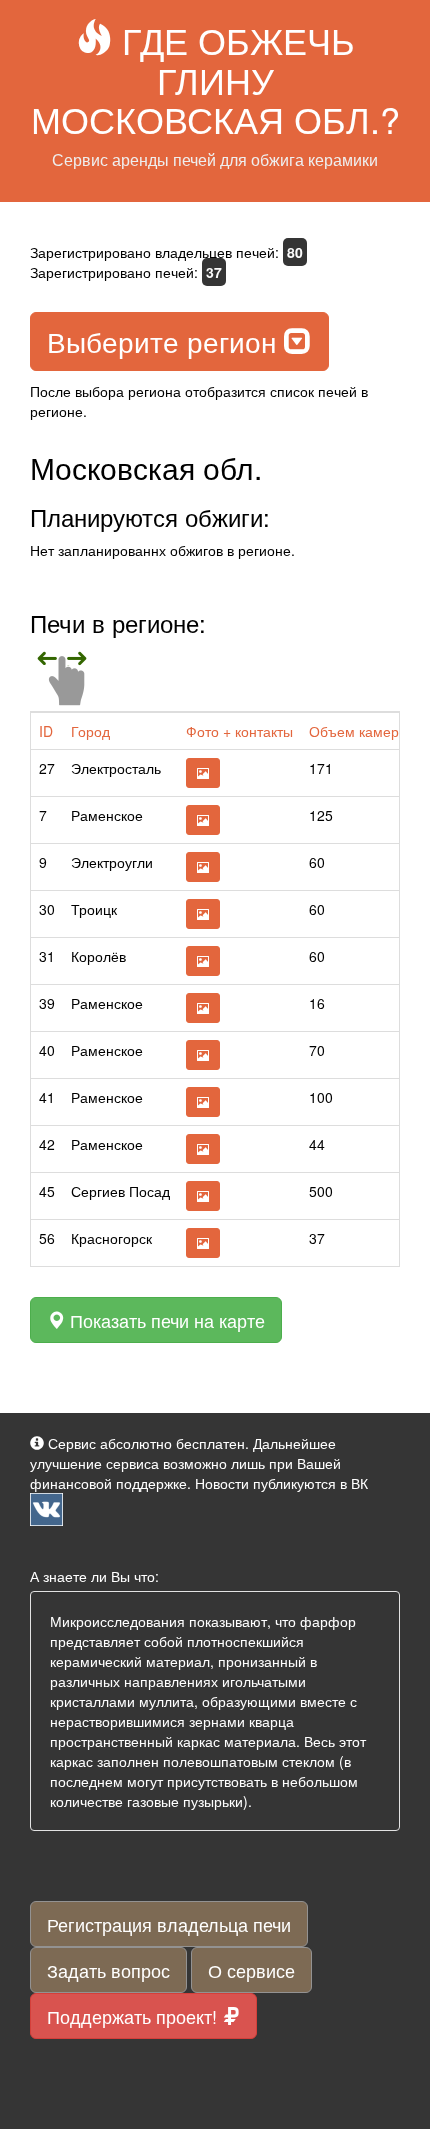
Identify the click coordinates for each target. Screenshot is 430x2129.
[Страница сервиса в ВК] (46, 1507)
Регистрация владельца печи (169, 1924)
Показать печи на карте (165, 1320)
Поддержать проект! (134, 2016)
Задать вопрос (108, 1970)
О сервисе (251, 1970)
